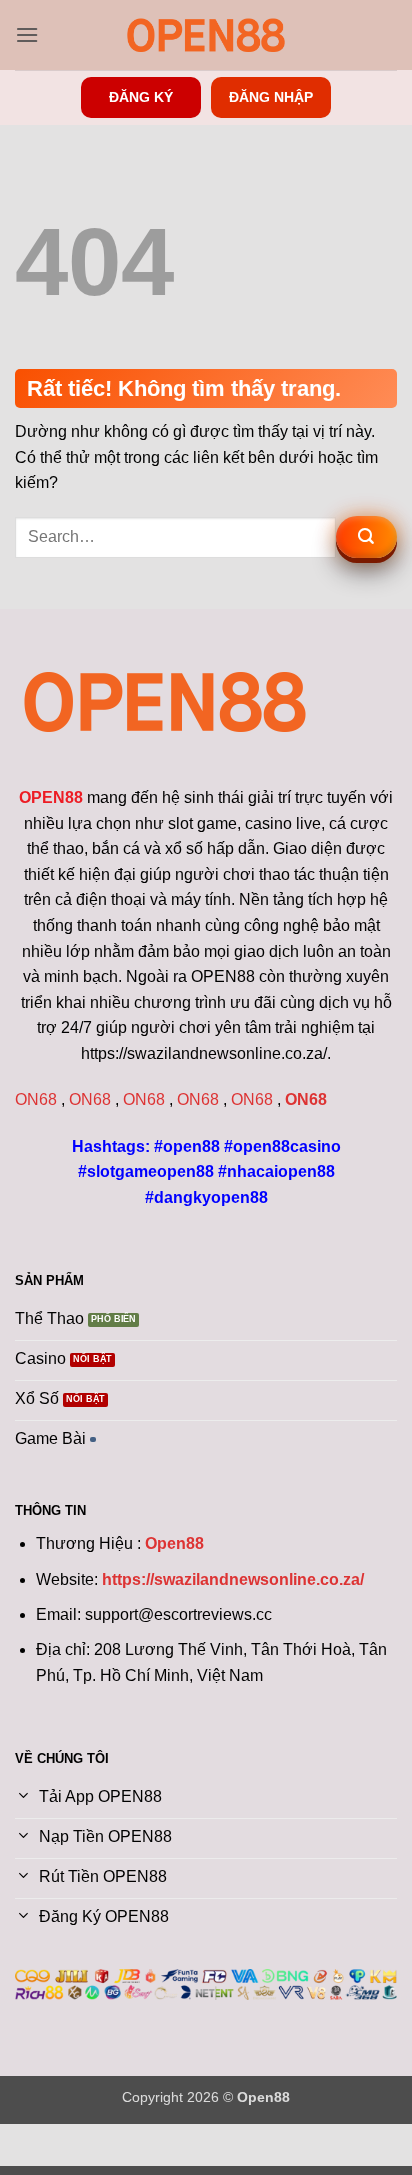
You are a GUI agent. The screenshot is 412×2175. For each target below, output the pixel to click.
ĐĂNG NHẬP (271, 97)
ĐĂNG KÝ (141, 97)
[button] (27, 34)
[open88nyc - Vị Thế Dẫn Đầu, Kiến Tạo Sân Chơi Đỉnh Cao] (206, 35)
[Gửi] (366, 537)
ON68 (36, 1099)
